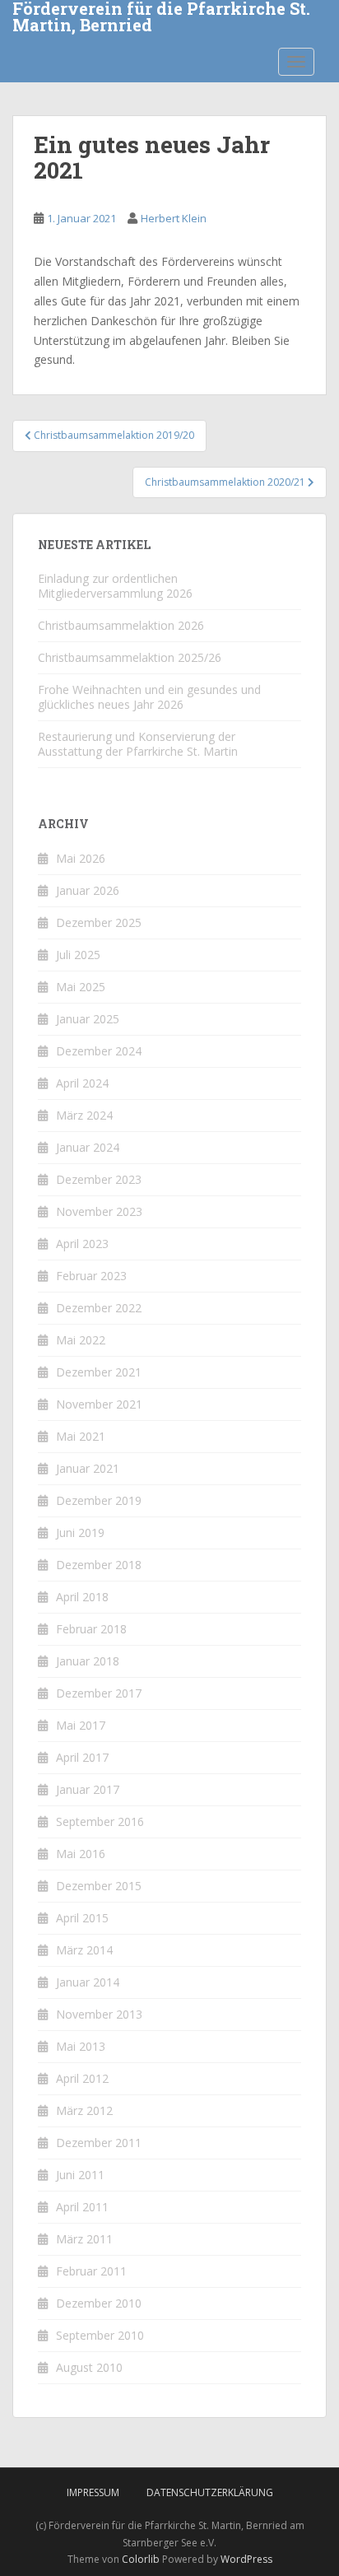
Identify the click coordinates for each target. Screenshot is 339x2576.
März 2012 (84, 2110)
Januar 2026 (88, 890)
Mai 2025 (81, 987)
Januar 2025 (88, 1019)
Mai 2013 (81, 2046)
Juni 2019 (80, 1533)
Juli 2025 (78, 955)
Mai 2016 (81, 1854)
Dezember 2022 (99, 1308)
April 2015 (82, 1918)
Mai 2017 (81, 1725)
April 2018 (82, 1597)
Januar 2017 (88, 1789)
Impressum (93, 2492)
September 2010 (100, 2335)
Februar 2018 (91, 1629)
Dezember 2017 (99, 1693)
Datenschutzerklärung (210, 2492)
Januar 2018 (88, 1661)
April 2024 (82, 1083)
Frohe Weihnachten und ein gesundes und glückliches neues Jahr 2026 (149, 697)
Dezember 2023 (99, 1179)
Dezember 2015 (99, 1886)
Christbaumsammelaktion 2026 (121, 625)
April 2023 (82, 1244)
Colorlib (141, 2559)
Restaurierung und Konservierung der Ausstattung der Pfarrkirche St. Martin (138, 744)
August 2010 (89, 2367)
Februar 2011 (91, 2271)
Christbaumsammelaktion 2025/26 (130, 657)
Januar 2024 (88, 1147)
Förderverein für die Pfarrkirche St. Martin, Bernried (161, 18)
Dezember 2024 (99, 1051)
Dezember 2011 (99, 2143)
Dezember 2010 (99, 2303)
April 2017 (82, 1757)
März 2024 (84, 1115)
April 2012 (82, 2078)
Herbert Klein (174, 218)
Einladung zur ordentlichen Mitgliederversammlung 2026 (115, 586)
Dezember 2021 (99, 1372)
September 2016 (100, 1821)
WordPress (246, 2559)
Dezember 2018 (99, 1565)
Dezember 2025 (99, 922)
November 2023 (99, 1211)
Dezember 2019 (99, 1500)
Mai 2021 (81, 1436)
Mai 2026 (81, 858)
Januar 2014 (88, 1982)
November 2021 (99, 1404)
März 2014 (84, 1950)
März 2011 (84, 2239)
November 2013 (99, 2014)
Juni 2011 (80, 2175)
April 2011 (82, 2207)
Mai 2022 (81, 1340)
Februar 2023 (91, 1276)
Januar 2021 (88, 1468)
